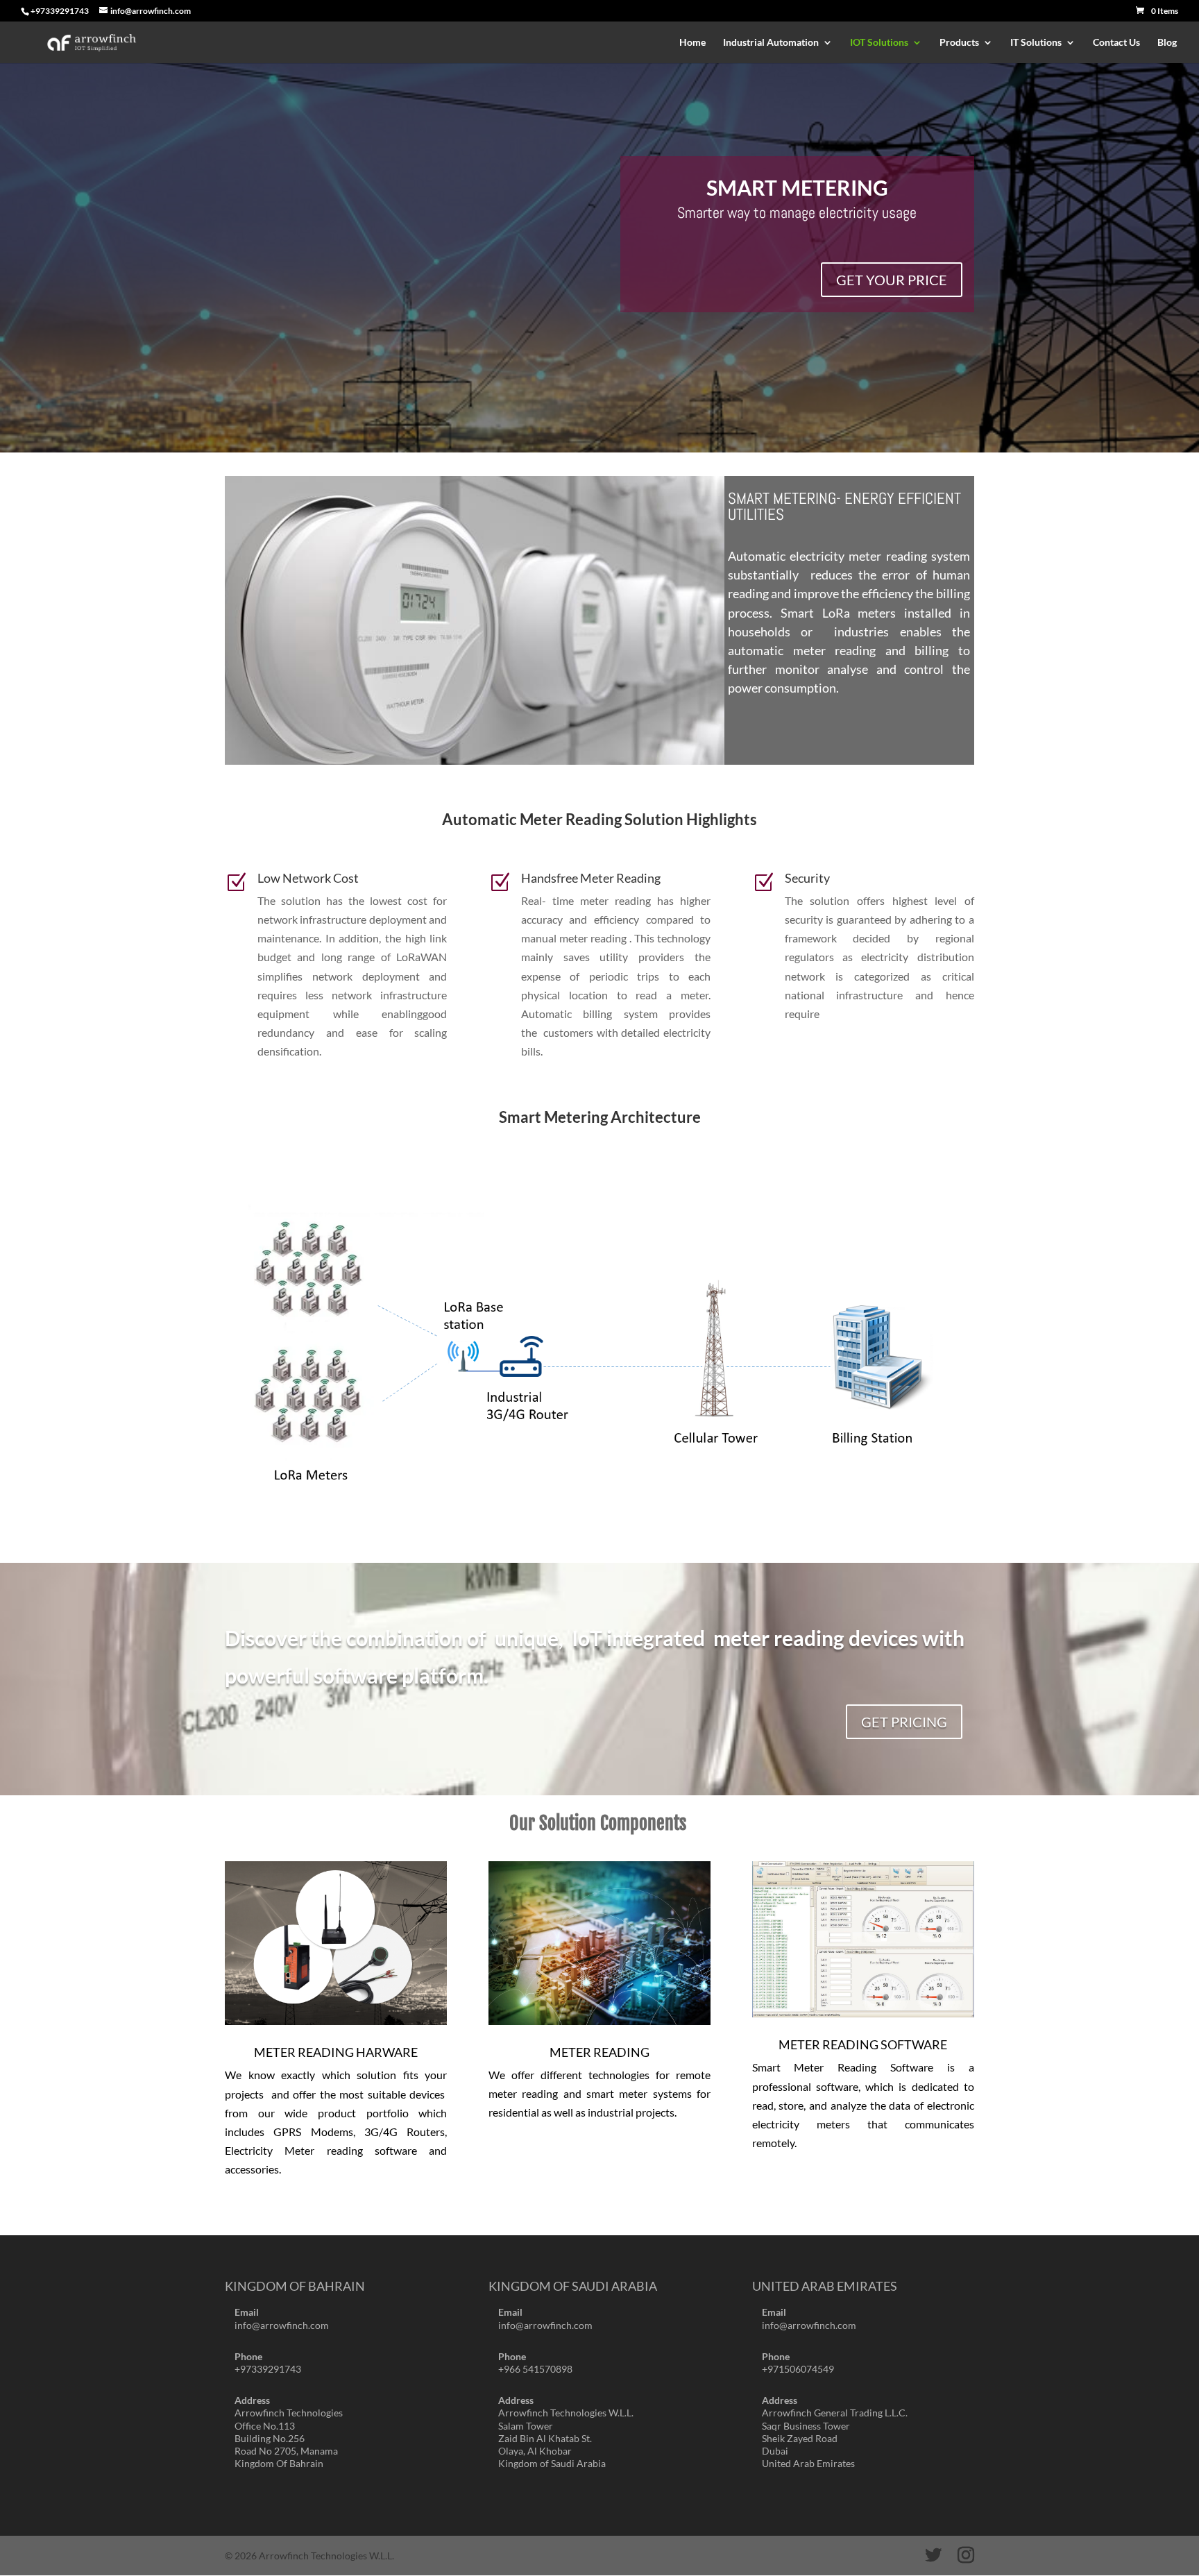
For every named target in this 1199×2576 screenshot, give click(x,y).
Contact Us (1116, 43)
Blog (1167, 43)
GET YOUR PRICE (892, 280)
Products (959, 43)
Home (692, 43)
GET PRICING (904, 1722)
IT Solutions (1036, 43)
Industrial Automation (771, 43)
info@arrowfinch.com (282, 2325)
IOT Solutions (879, 43)
